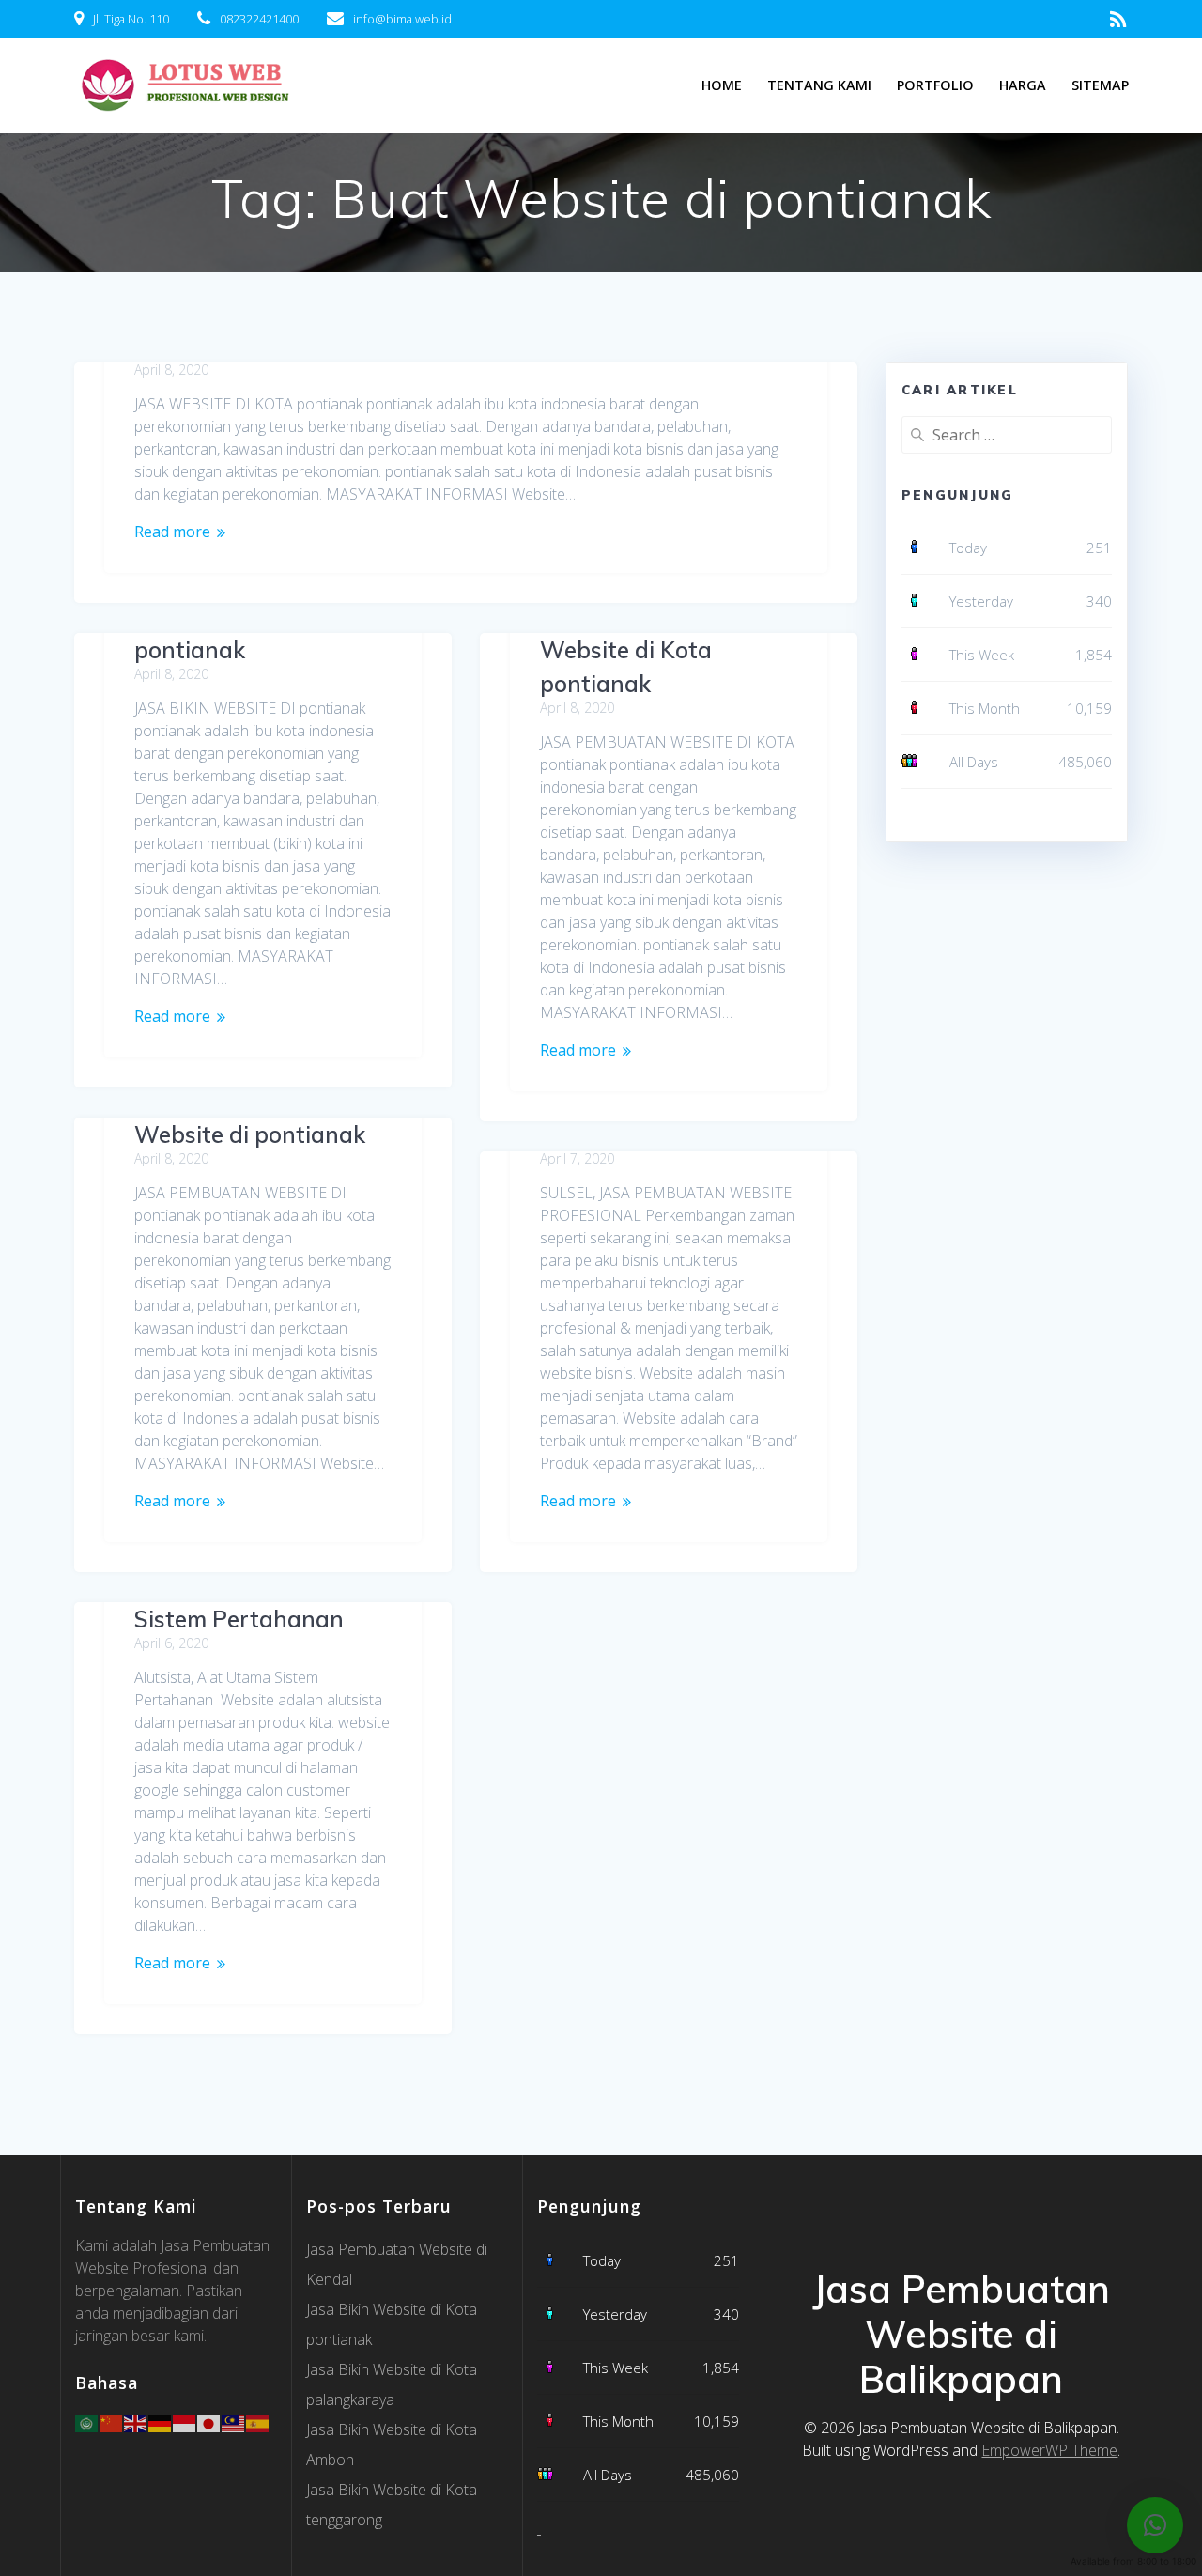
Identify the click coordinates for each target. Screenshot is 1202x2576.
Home (722, 85)
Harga (1023, 85)
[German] (161, 2422)
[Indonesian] (185, 2422)
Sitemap (1100, 85)
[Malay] (234, 2422)
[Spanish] (258, 2422)
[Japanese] (209, 2422)
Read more (172, 532)
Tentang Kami (819, 85)
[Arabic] (87, 2422)
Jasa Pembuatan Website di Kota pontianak (629, 650)
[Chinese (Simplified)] (112, 2422)
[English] (136, 2422)
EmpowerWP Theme (1049, 2450)
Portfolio (935, 85)
